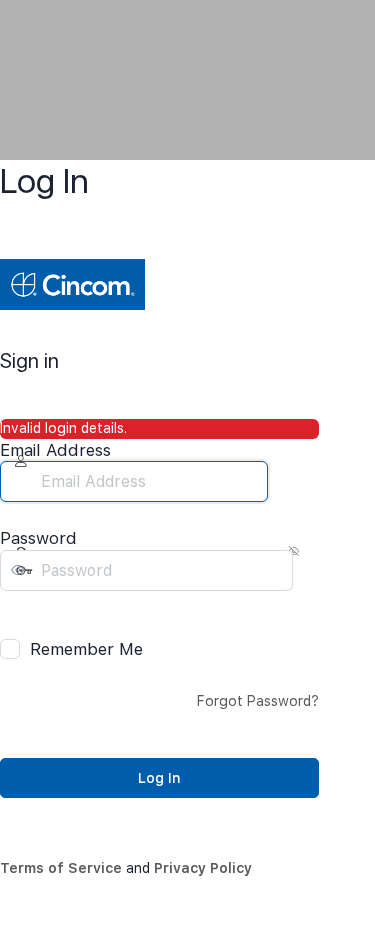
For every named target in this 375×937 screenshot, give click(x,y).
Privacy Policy (203, 868)
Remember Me (86, 649)
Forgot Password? (258, 701)
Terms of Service (61, 868)
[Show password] (14, 611)
